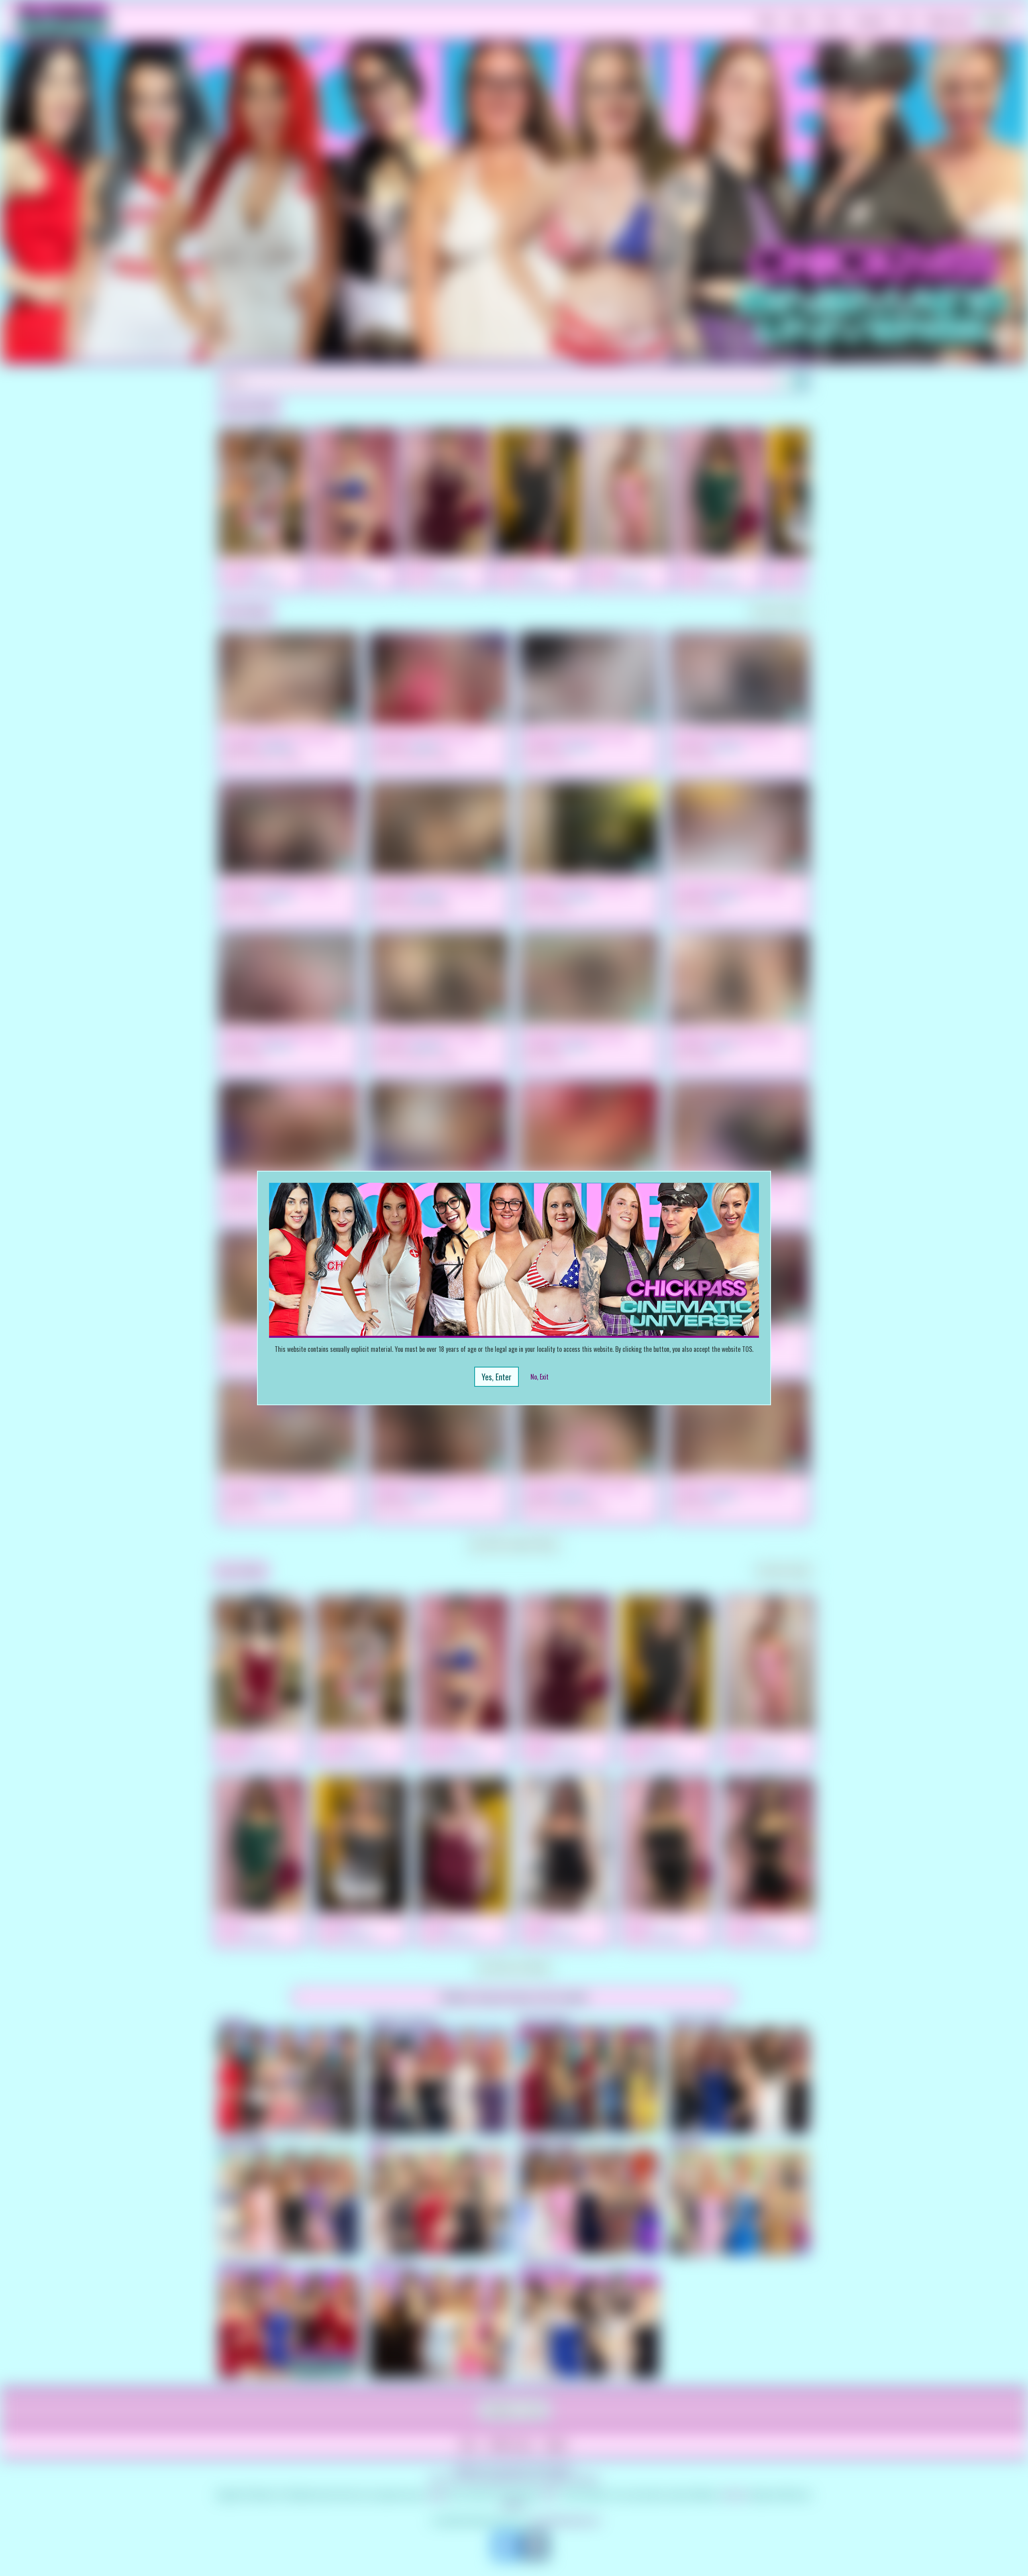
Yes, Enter (497, 1377)
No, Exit (539, 1377)
